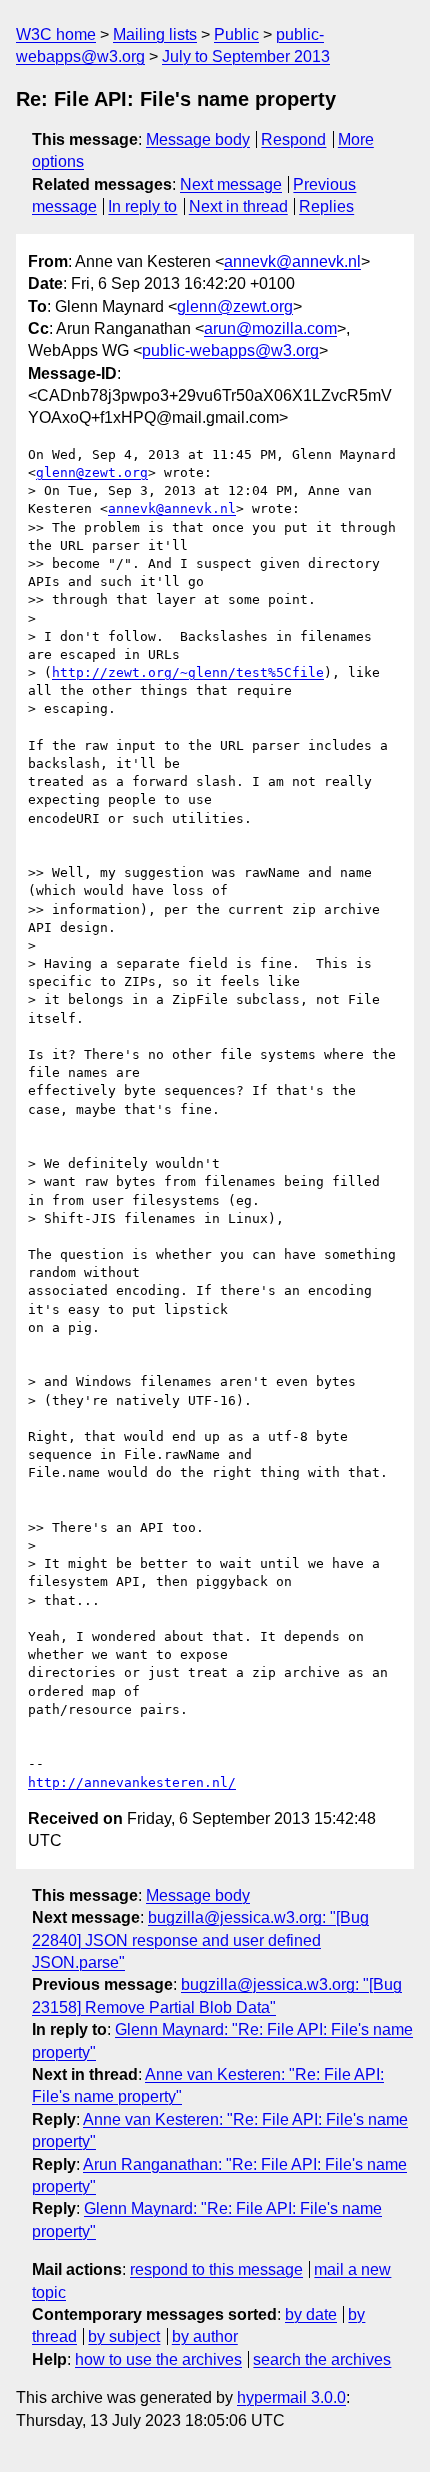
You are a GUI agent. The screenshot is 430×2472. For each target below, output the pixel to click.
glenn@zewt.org (235, 306)
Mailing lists (155, 34)
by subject (124, 2336)
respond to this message (216, 2269)
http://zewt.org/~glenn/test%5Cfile (188, 672)
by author (205, 2336)
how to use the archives (158, 2359)
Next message (231, 184)
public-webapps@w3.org (230, 350)
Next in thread (238, 206)
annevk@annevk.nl (292, 261)
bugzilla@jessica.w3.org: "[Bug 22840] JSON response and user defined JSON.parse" (200, 1940)
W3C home (56, 34)
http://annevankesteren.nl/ (132, 1782)
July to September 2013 (246, 56)
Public (236, 34)
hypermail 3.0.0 (291, 2397)
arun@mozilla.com (270, 328)
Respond (293, 139)
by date (311, 2314)
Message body (198, 139)
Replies (326, 206)
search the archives (322, 2359)
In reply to (142, 206)
